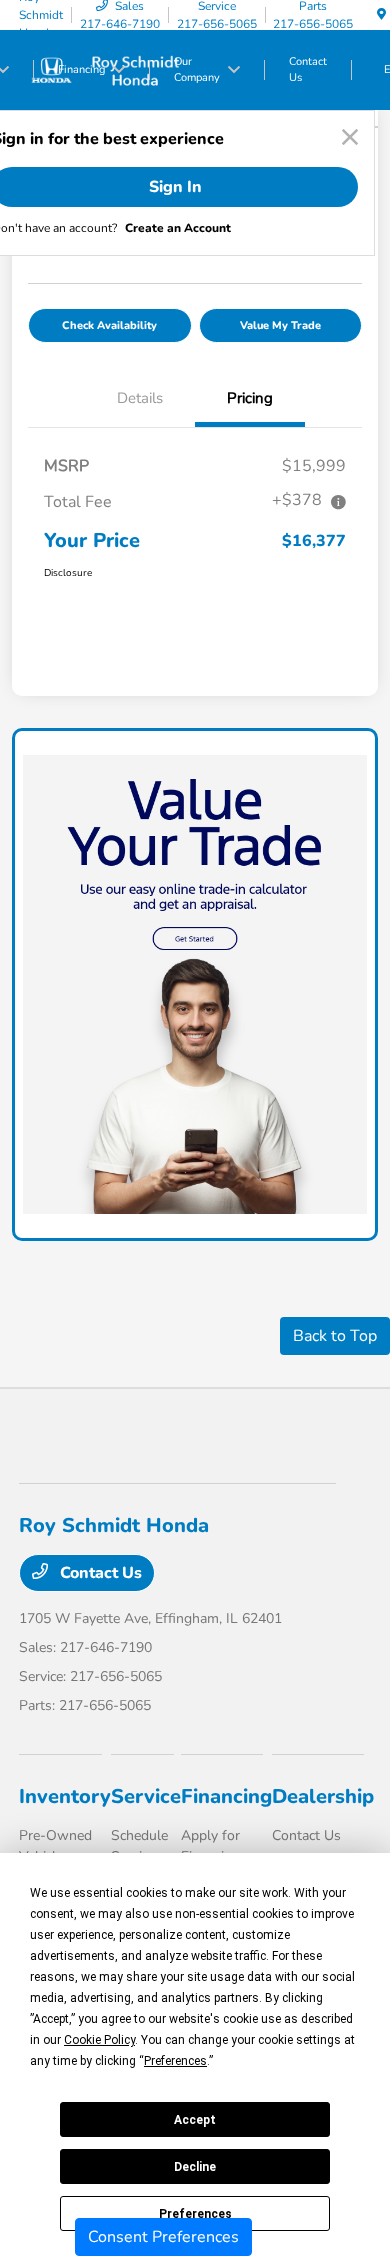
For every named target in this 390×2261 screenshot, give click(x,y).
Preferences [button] (175, 2061)
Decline (195, 2167)
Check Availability (109, 325)
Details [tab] (140, 398)
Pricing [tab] (250, 398)
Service (146, 1796)
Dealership (323, 1796)
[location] (381, 15)
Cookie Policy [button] (99, 2040)
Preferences (195, 2214)
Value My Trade (280, 325)
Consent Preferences (163, 2237)
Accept (195, 2120)
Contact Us (99, 1573)
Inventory (65, 1796)
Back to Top (335, 1336)
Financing (226, 1796)
